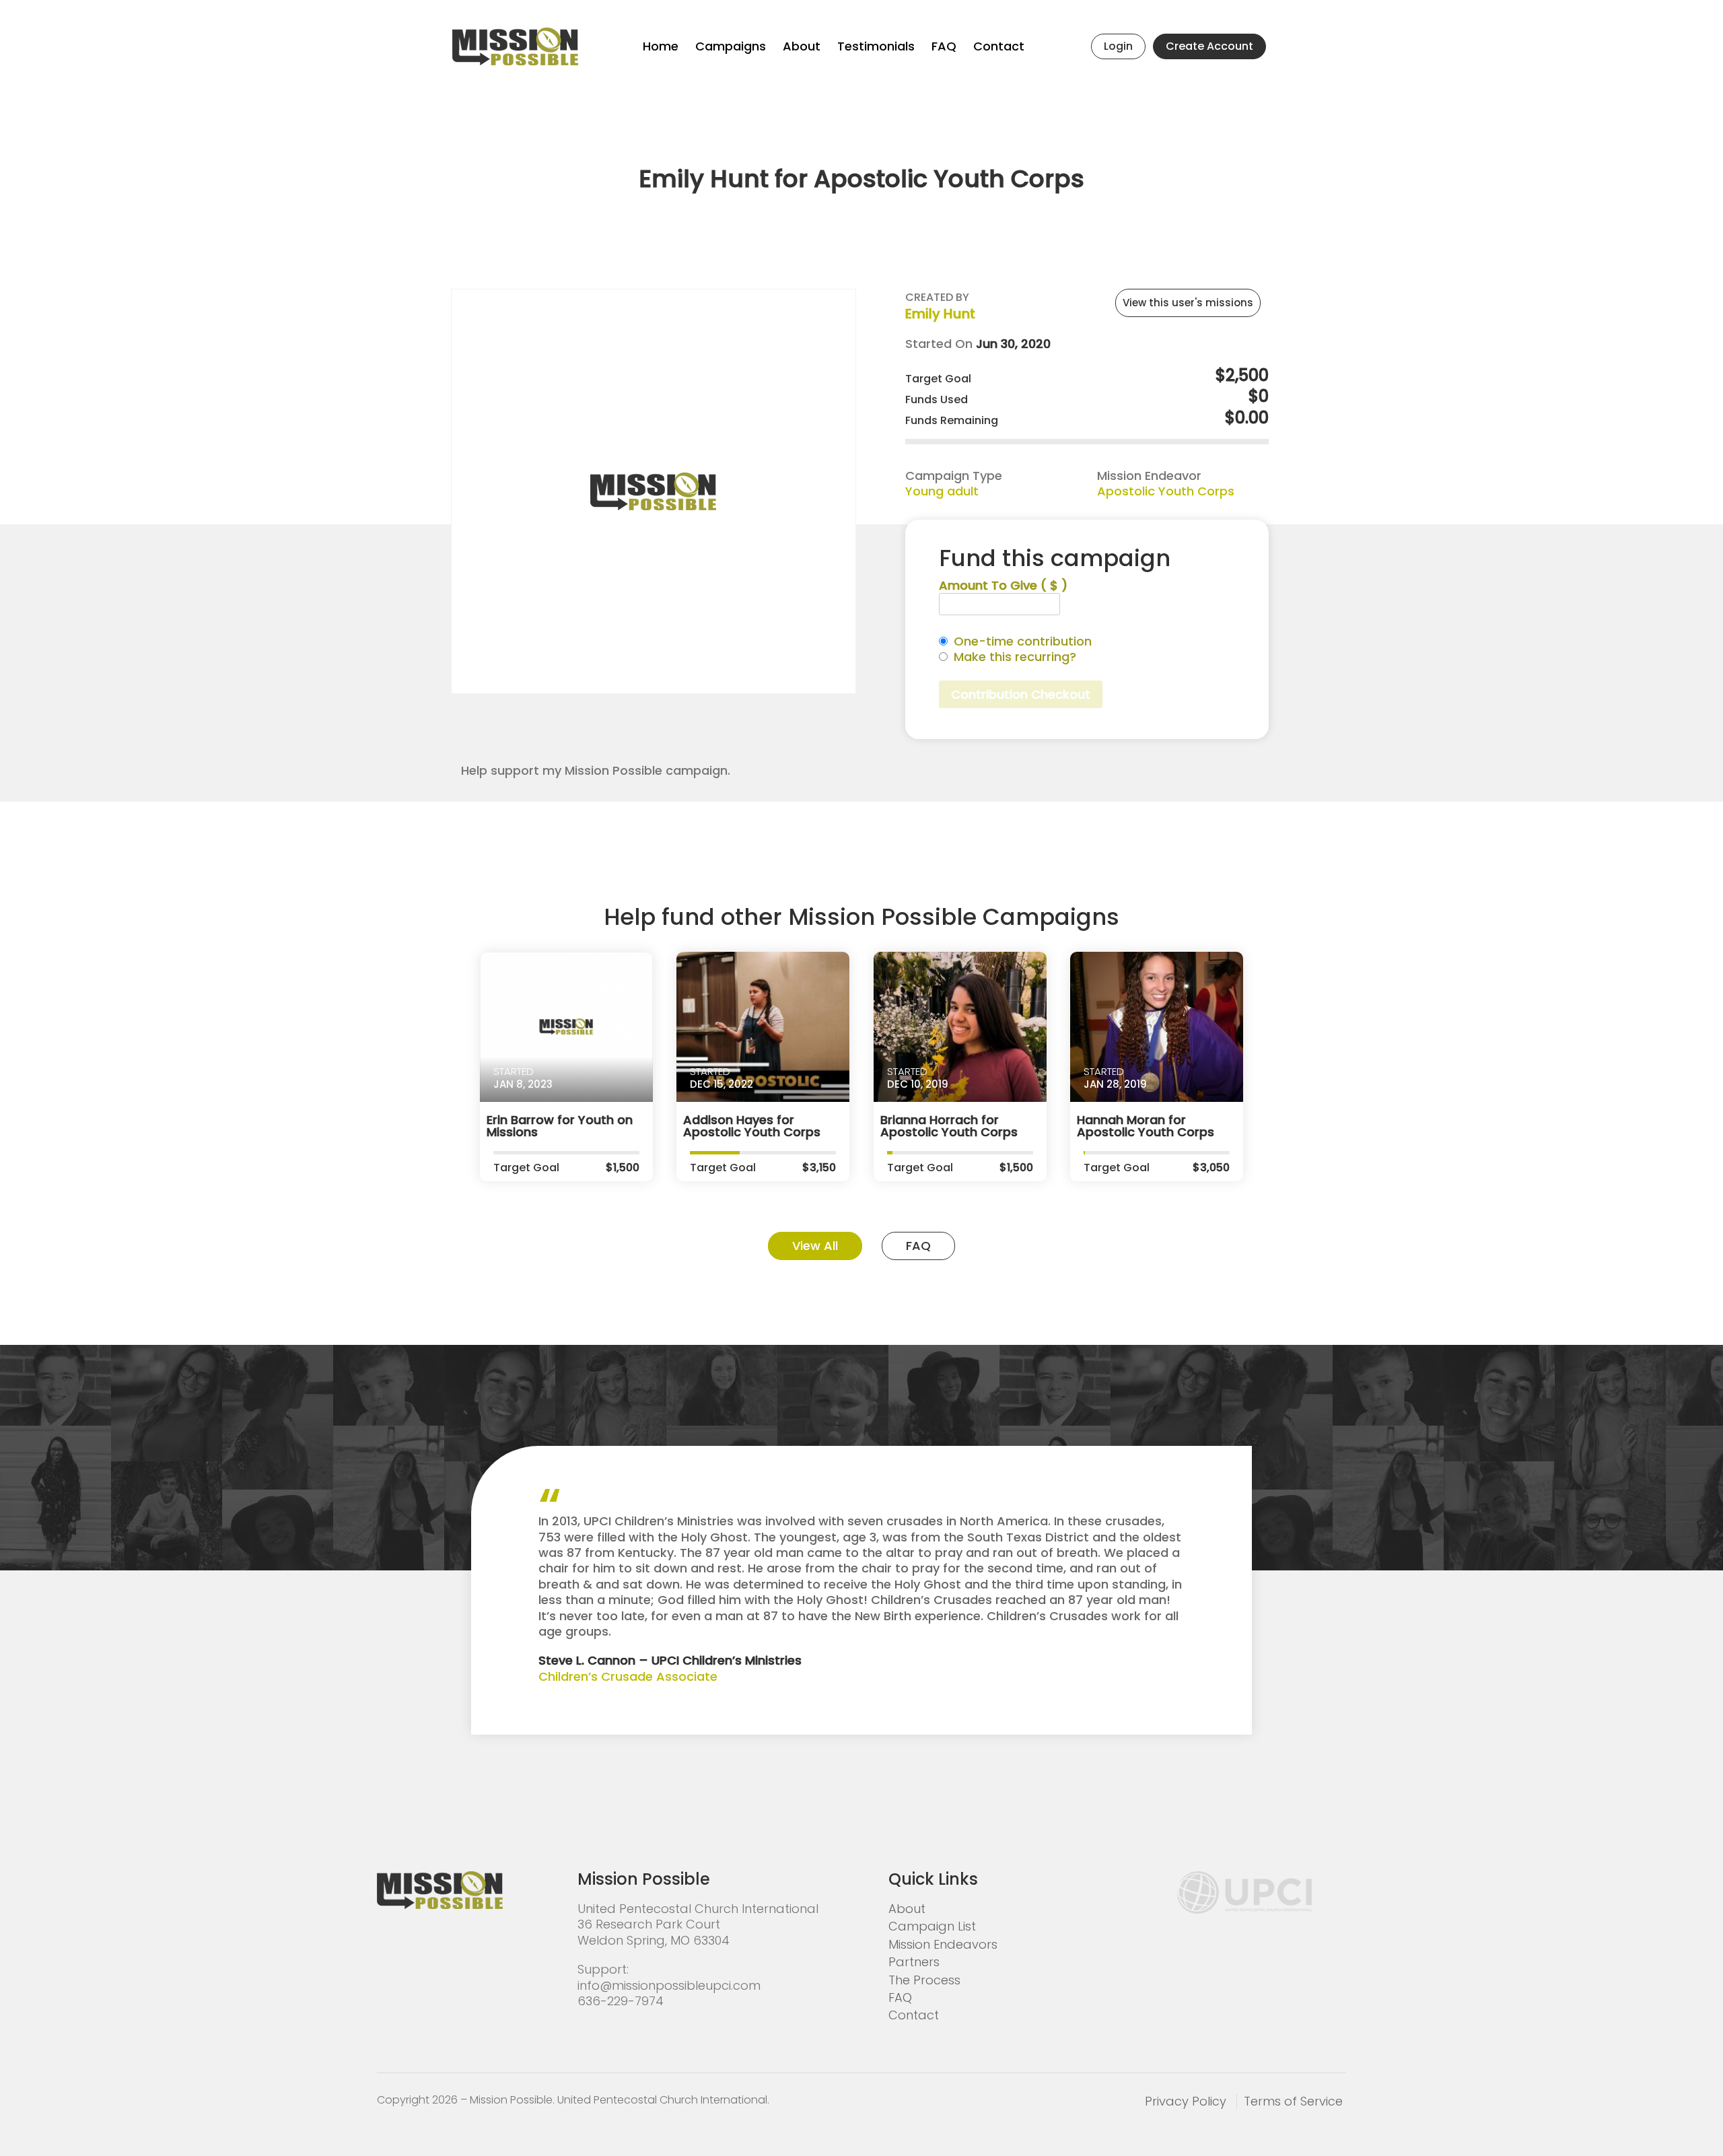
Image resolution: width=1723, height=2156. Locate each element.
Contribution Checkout (1021, 694)
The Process (924, 1980)
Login (1118, 46)
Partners (914, 1962)
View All (815, 1246)
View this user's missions (1188, 303)
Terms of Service (1293, 2101)
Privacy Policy (1186, 2101)
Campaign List (932, 1926)
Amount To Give (1003, 585)
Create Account (1209, 46)
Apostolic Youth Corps (1166, 491)
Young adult (942, 491)
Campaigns (731, 46)
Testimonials (876, 46)
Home (661, 46)
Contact (999, 46)
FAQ (944, 46)
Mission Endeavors (943, 1944)
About (802, 46)
